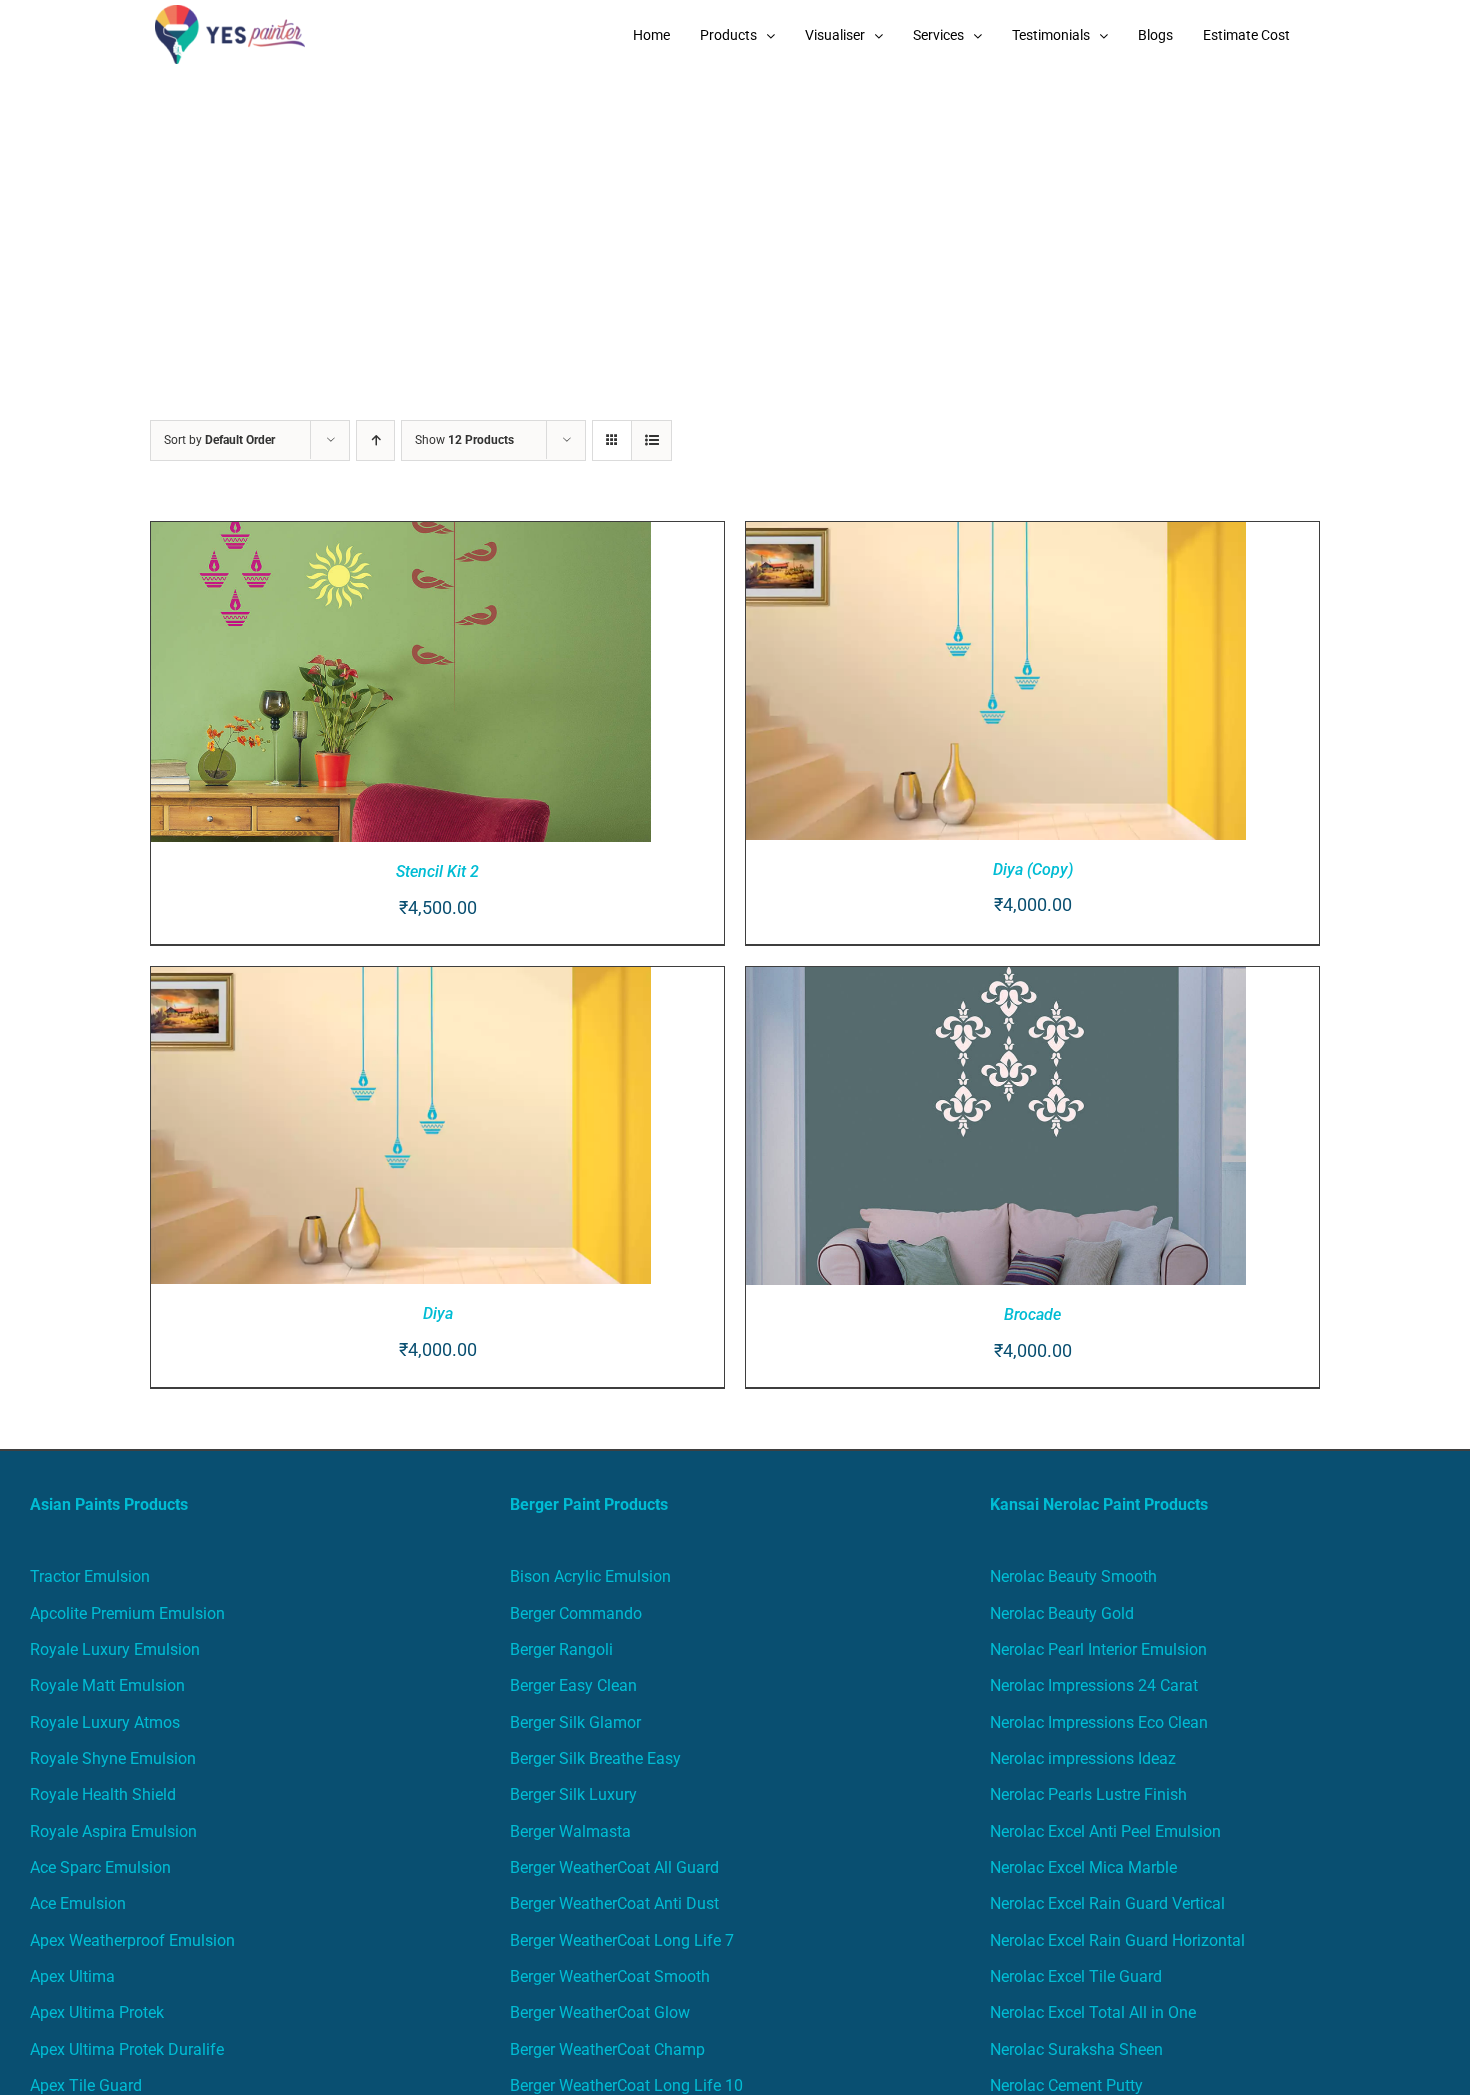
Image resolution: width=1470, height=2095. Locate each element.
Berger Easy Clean (573, 1685)
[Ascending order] (375, 440)
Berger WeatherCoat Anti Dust (614, 1903)
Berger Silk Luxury (573, 1794)
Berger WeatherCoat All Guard (614, 1867)
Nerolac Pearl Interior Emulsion (1098, 1649)
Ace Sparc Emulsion (100, 1867)
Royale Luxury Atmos (105, 1722)
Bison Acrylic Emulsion (590, 1576)
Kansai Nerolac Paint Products (1099, 1504)
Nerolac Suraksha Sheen (1076, 2049)
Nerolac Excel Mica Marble (1083, 1867)
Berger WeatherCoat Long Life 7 (622, 1940)
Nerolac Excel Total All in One (1095, 2012)
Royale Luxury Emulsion (115, 1649)
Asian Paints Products (109, 1504)
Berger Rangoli (561, 1649)
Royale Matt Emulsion (107, 1685)
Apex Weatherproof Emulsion (132, 1940)
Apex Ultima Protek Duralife (127, 2049)
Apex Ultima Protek (97, 2012)
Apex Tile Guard (86, 2085)
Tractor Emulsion (90, 1576)
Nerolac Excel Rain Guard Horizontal (1117, 1940)
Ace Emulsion (78, 1903)
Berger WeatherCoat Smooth (610, 1976)
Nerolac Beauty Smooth (1073, 1576)
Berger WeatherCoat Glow (600, 2012)
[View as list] (651, 440)
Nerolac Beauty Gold (1062, 1613)
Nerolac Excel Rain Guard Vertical (1107, 1903)
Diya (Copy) (1033, 869)
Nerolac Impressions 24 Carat (1094, 1685)
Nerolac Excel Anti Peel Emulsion (1105, 1831)
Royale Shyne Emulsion (113, 1758)
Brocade (1032, 1314)
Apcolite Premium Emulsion (127, 1613)
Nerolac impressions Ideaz (1083, 1758)
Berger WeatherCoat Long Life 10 (626, 2085)
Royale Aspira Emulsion (113, 1831)
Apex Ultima (72, 1976)
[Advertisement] (735, 220)
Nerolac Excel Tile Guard (1076, 1976)
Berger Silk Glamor (575, 1722)
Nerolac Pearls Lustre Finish (1088, 1794)
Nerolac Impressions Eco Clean (1099, 1722)
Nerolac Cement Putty (1066, 2085)
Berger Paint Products (589, 1504)
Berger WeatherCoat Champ (607, 2049)
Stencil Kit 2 (437, 871)
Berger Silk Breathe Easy (595, 1758)
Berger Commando (576, 1613)
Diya (438, 1313)
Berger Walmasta (570, 1831)
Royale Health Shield (103, 1794)
